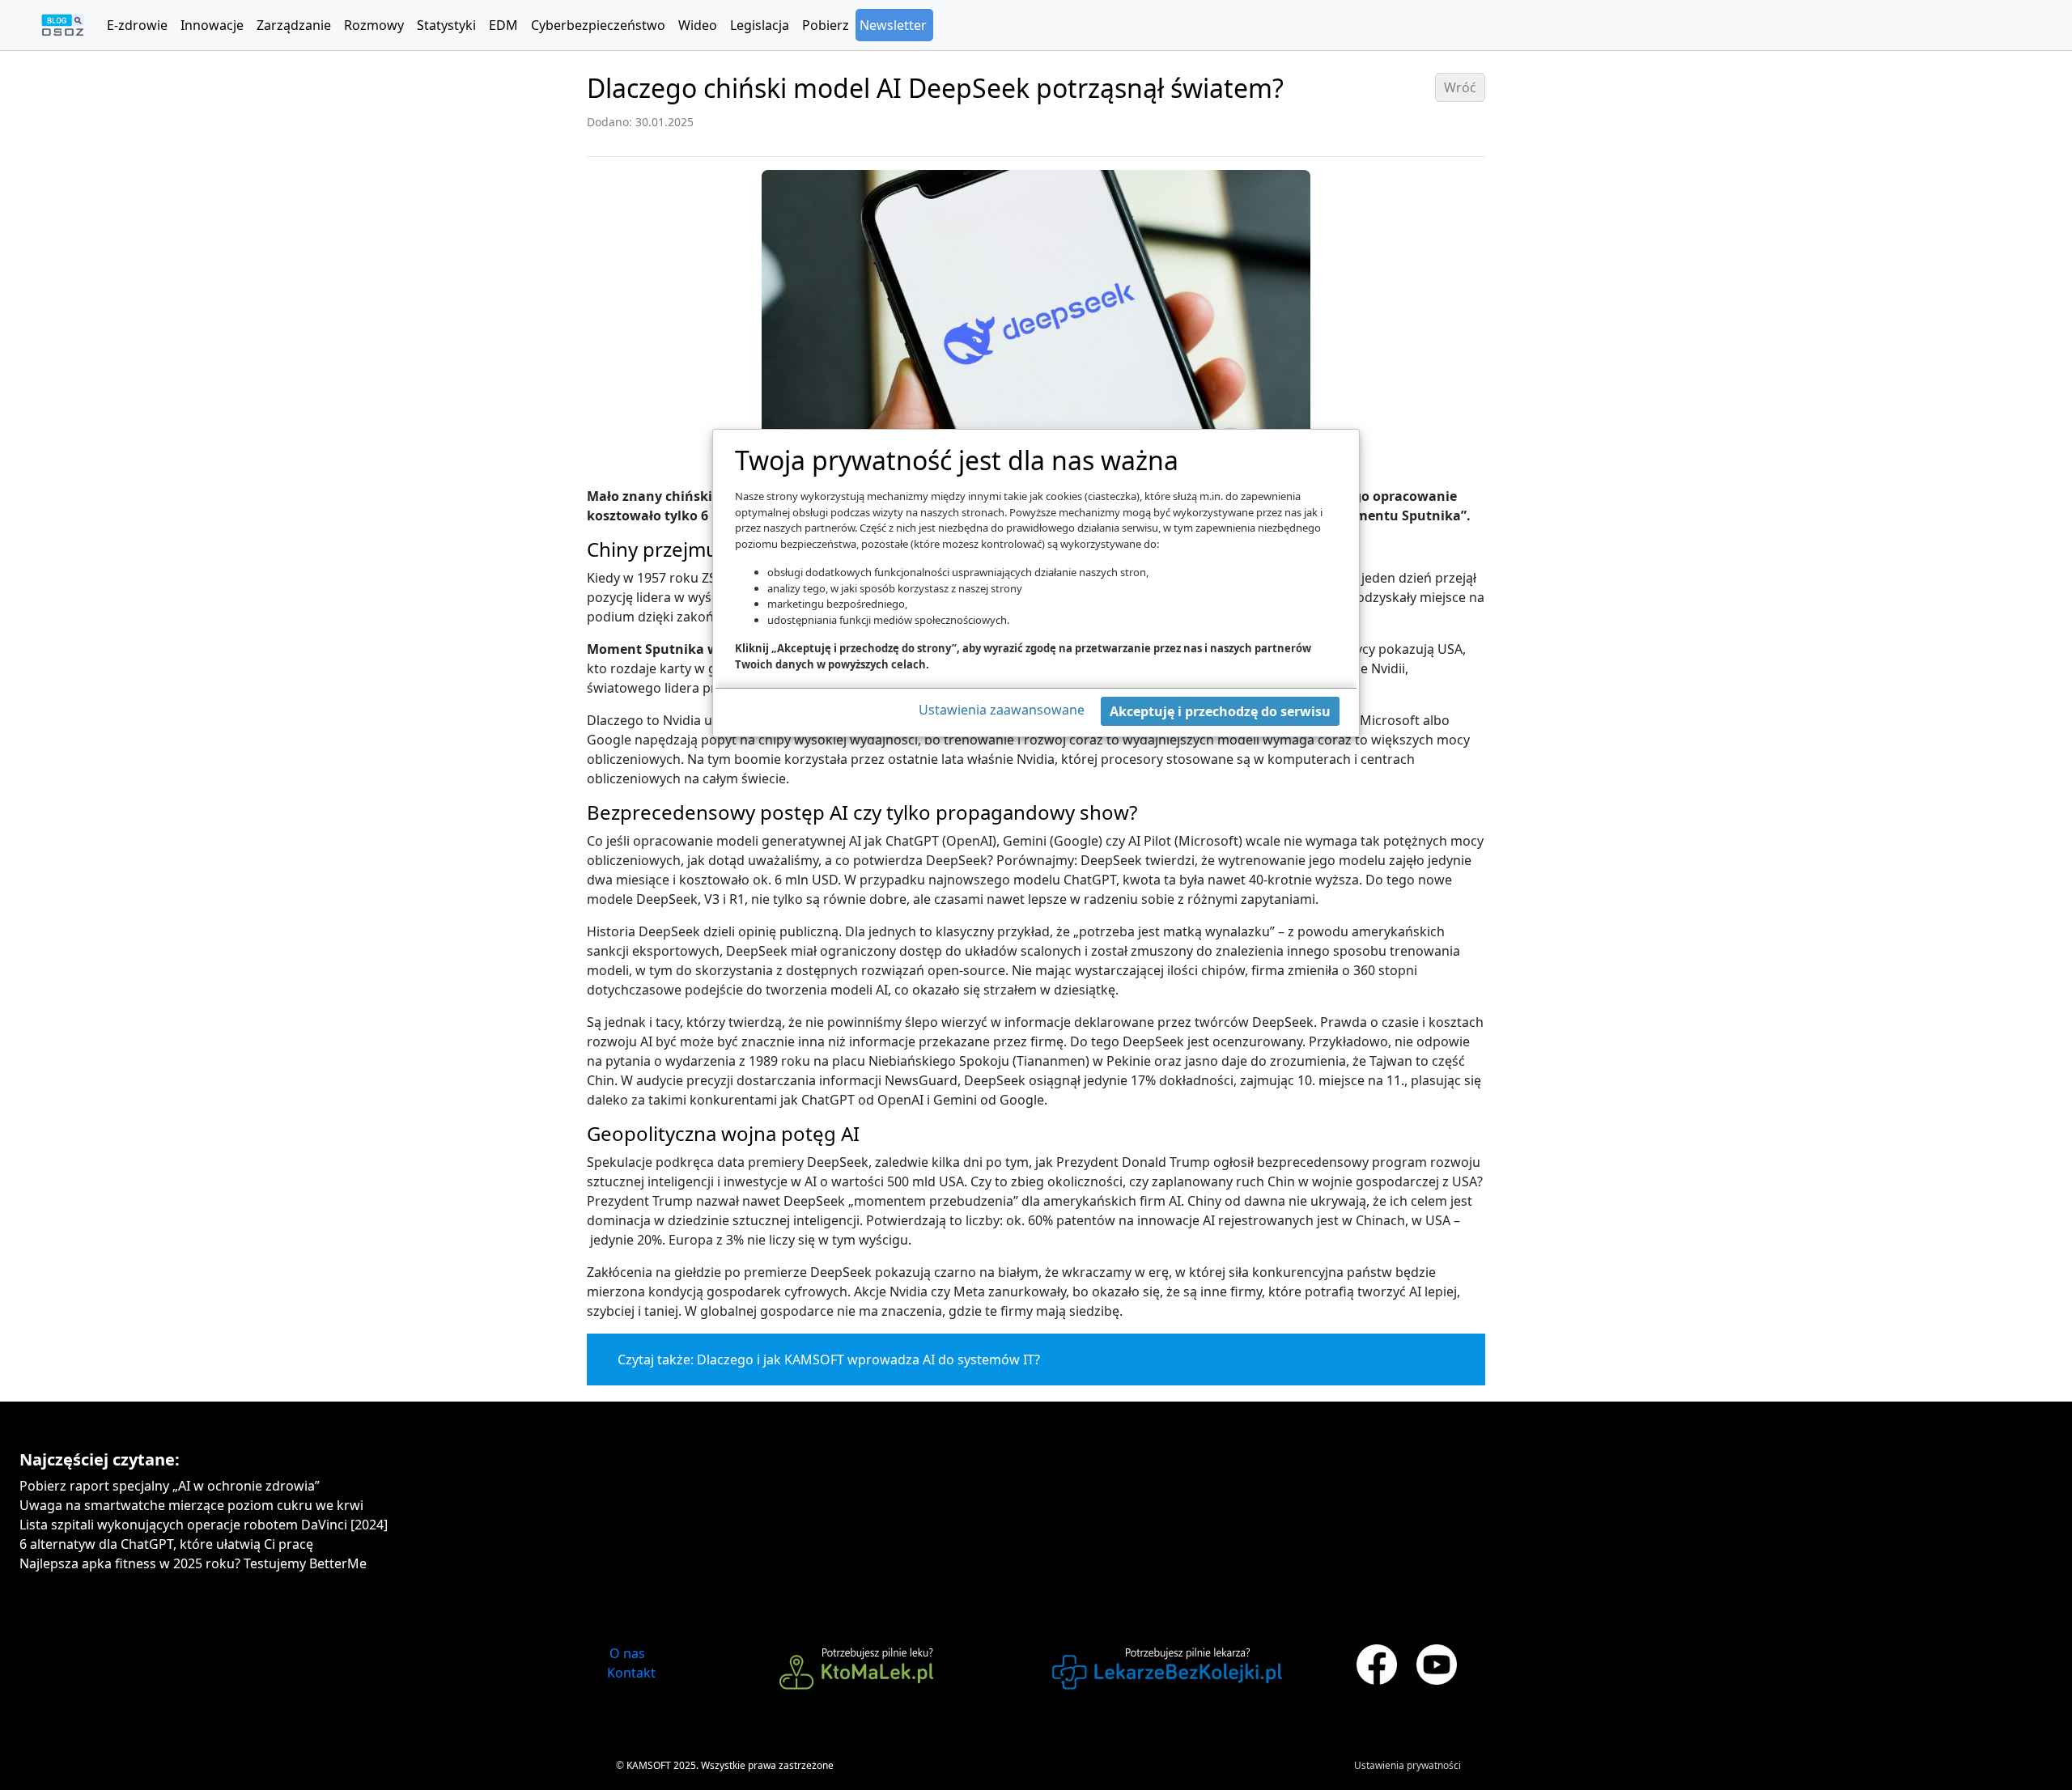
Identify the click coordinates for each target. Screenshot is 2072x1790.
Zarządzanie (294, 25)
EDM (503, 25)
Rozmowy (374, 25)
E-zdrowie (137, 25)
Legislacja (760, 25)
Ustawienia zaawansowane (1002, 710)
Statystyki (446, 25)
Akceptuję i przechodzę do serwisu (1220, 711)
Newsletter (893, 25)
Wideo (698, 25)
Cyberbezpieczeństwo (598, 25)
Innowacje (212, 25)
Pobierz (826, 25)
